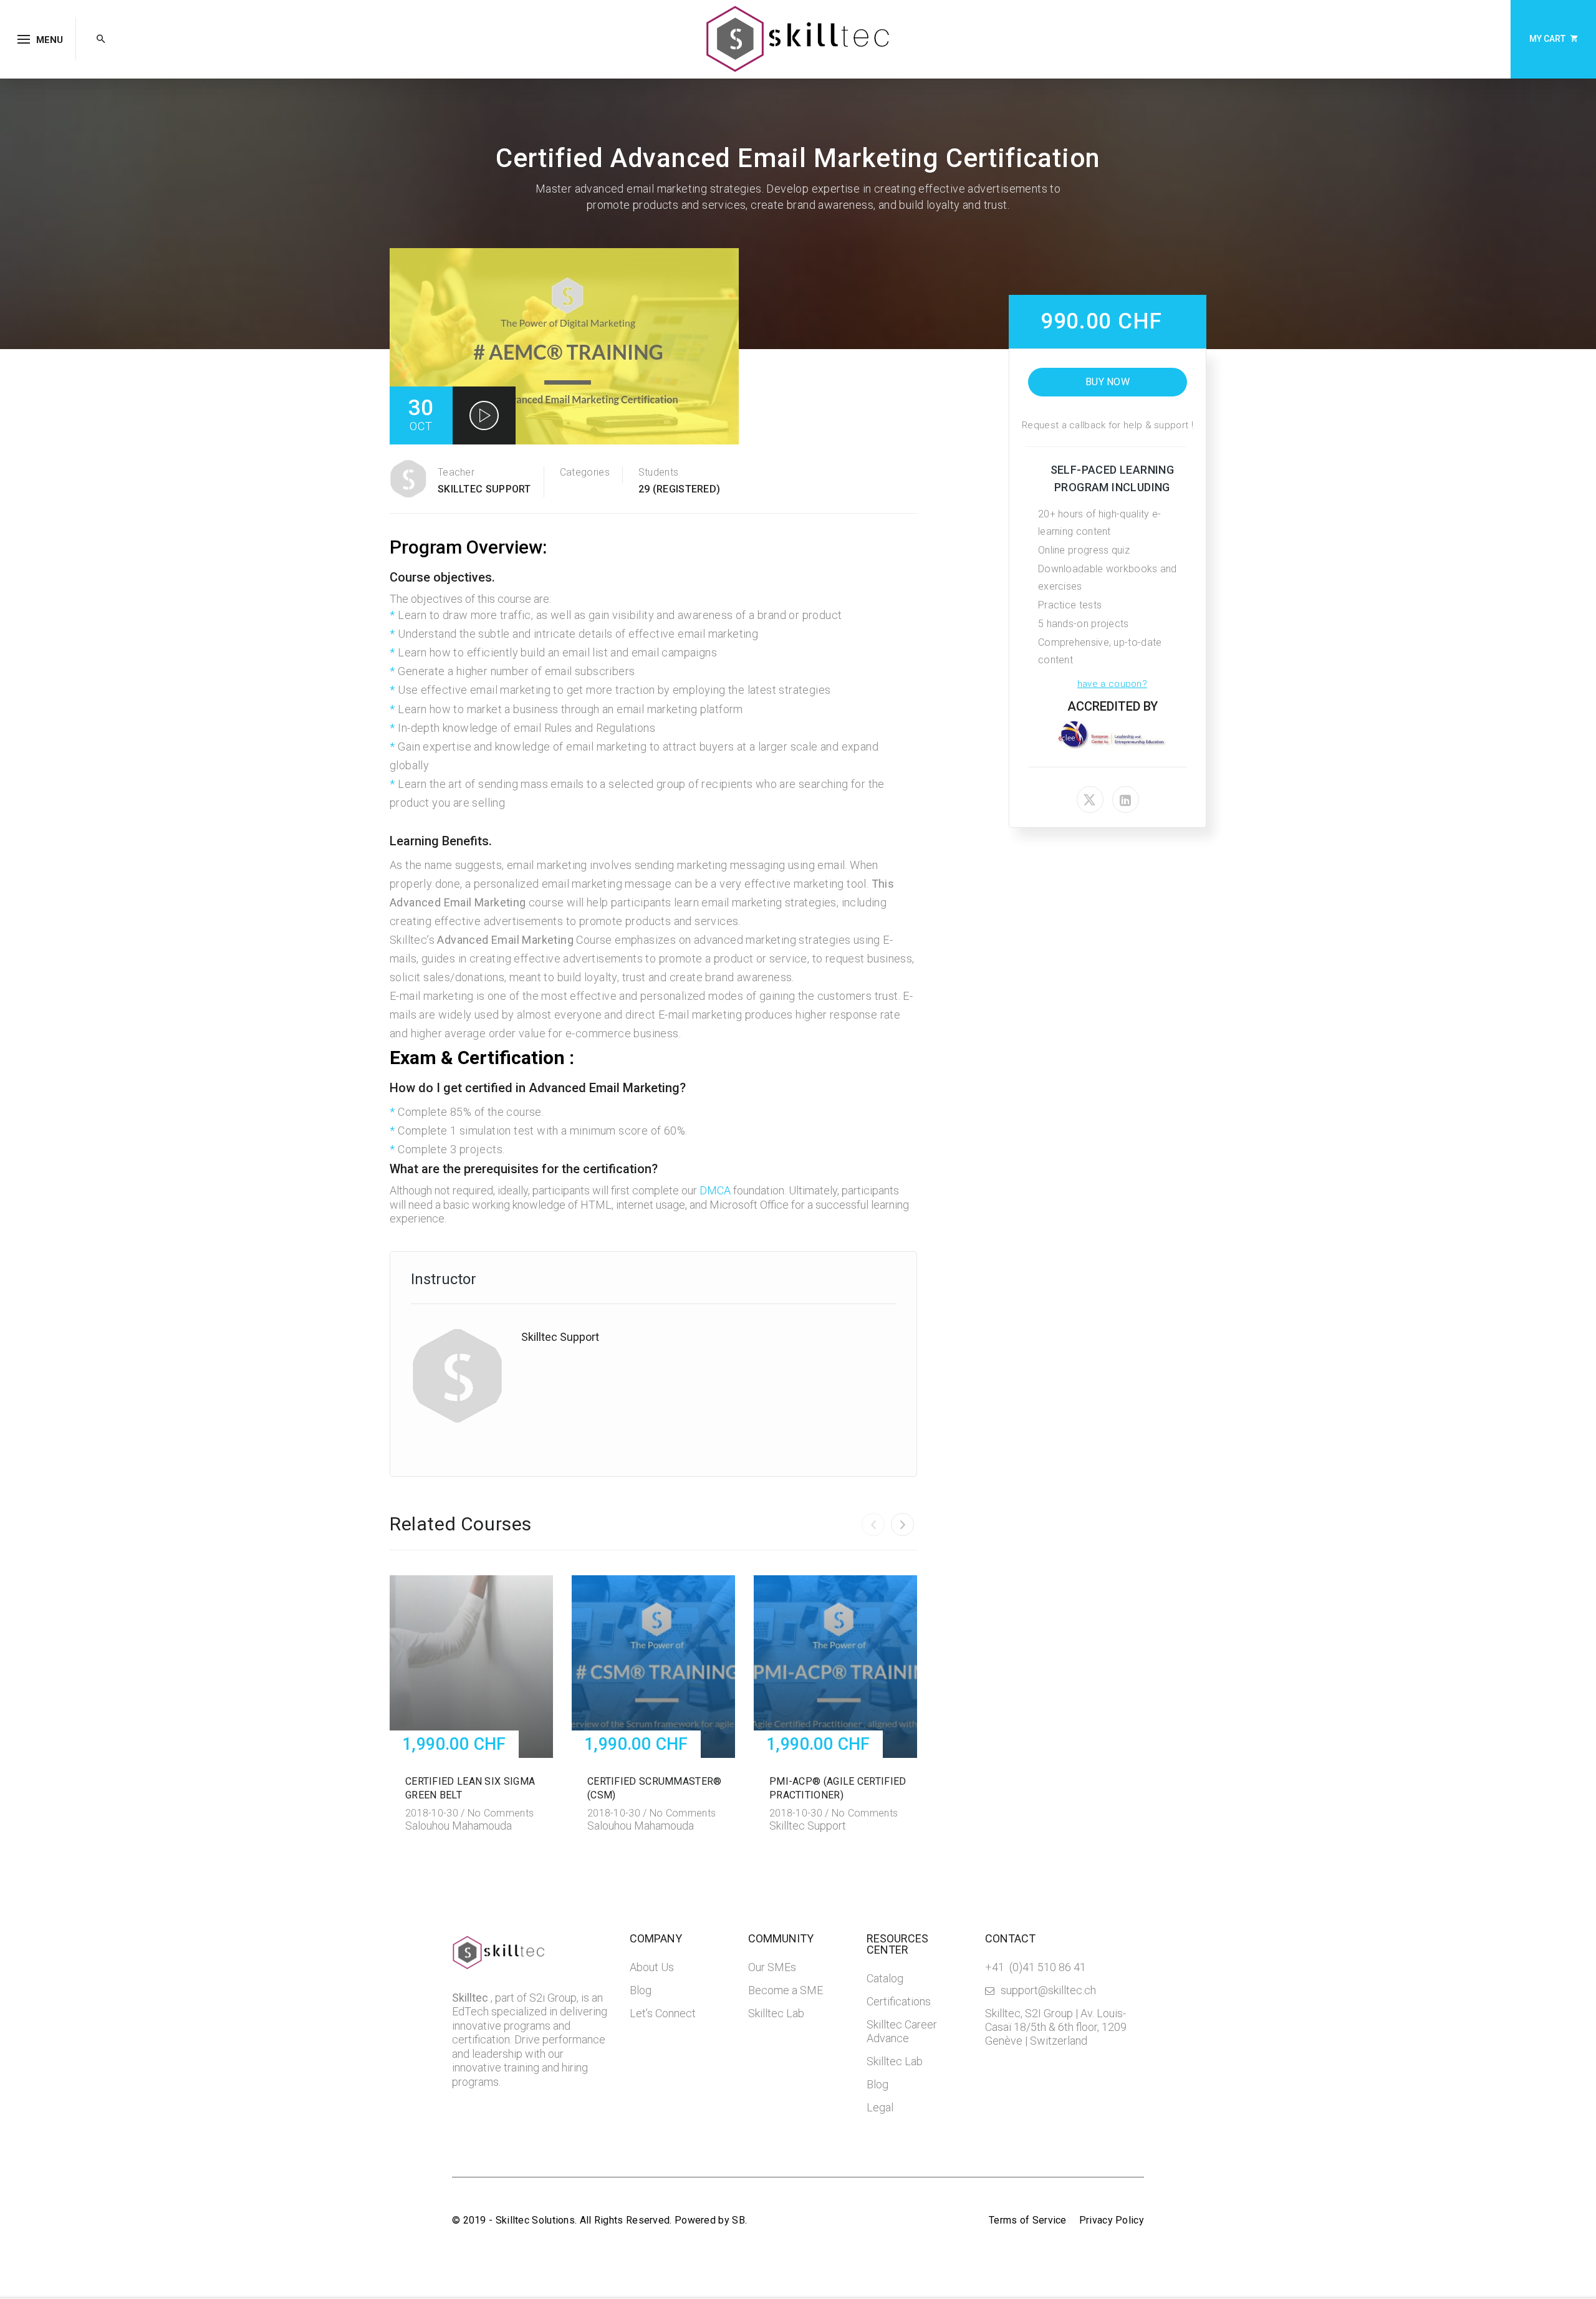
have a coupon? (1112, 684)
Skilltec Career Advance (902, 2031)
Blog (641, 1990)
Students (658, 472)
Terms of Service (1028, 2220)
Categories (585, 472)
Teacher (456, 472)
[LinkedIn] (1126, 799)
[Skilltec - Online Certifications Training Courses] (798, 38)
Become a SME (786, 1990)
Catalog (885, 1978)
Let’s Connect (663, 2013)
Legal (880, 2107)
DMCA (715, 1190)
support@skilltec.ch (1048, 1990)
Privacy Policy (1112, 2220)
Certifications (899, 2001)
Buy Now (1108, 382)
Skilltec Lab (776, 2013)
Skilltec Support (484, 489)
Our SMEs (772, 1967)
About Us (652, 1967)
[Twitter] (1090, 799)
